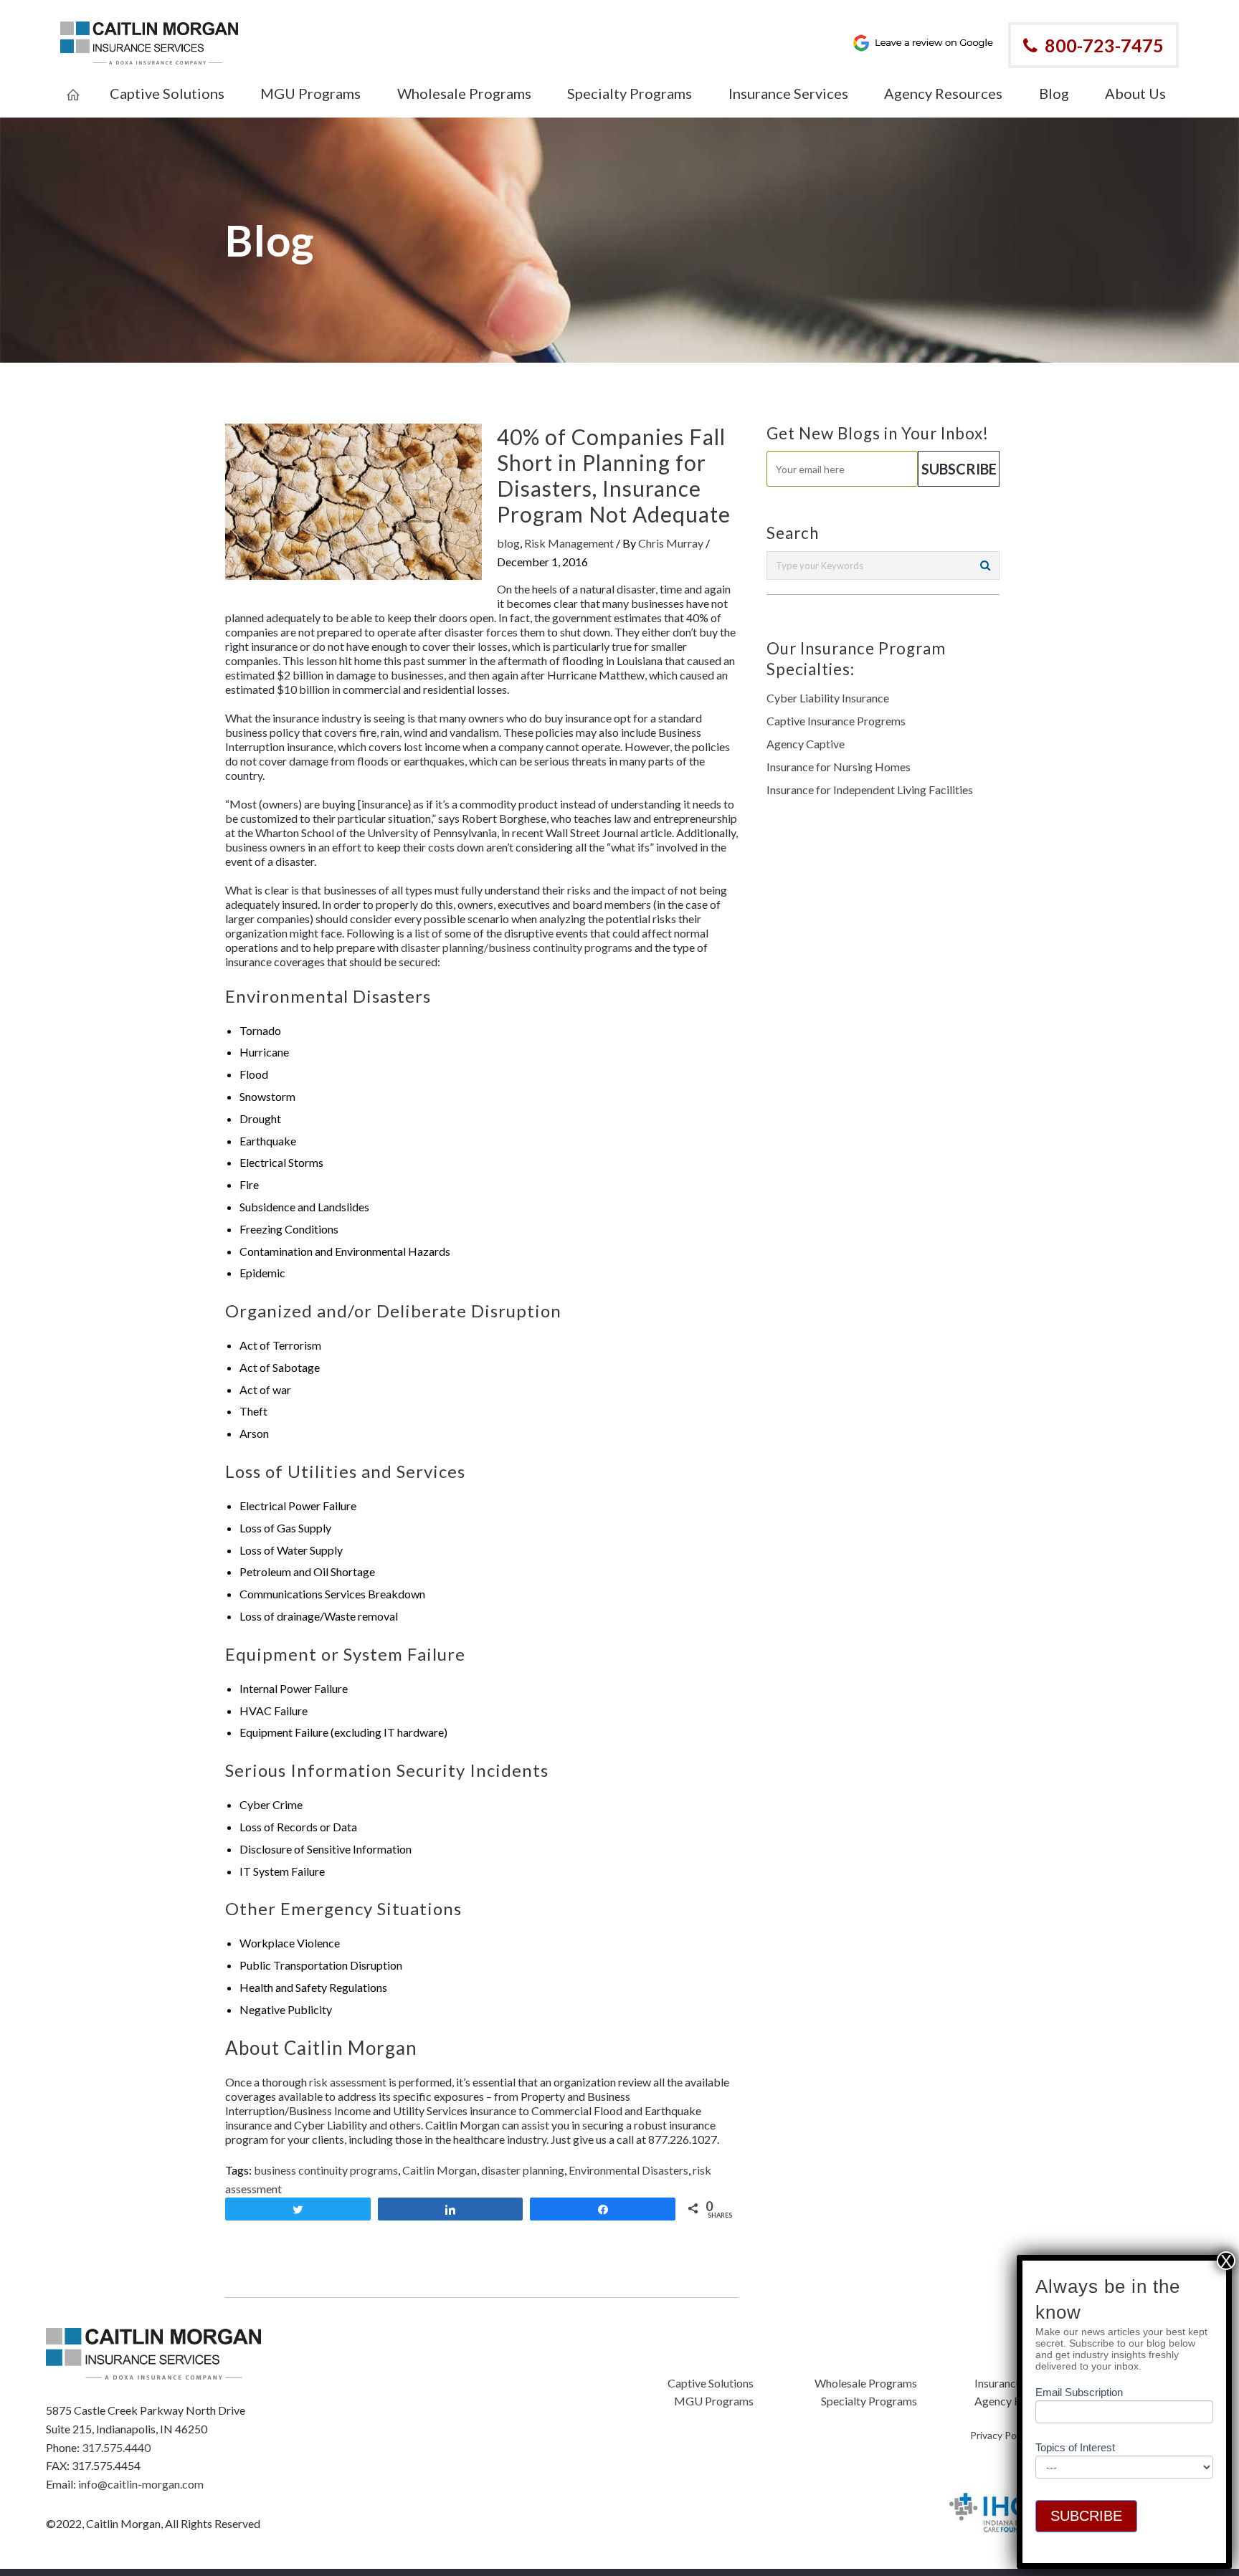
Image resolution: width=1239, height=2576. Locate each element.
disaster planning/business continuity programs (517, 947)
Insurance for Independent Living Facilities (870, 790)
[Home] (73, 85)
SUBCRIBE (1086, 2516)
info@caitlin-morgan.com (141, 2484)
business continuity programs (326, 2170)
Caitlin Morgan (440, 2170)
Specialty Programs (869, 2401)
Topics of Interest (1075, 2447)
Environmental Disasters (628, 2170)
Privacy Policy (1001, 2435)
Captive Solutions (711, 2383)
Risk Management (569, 543)
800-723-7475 (1104, 45)
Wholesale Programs (866, 2383)
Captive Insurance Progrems (836, 721)
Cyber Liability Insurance (828, 698)
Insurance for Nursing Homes (839, 767)
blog (508, 543)
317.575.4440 (116, 2447)
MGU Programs (714, 2401)
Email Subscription (1079, 2392)
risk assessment (348, 2082)
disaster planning (523, 2170)
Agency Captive (806, 744)
